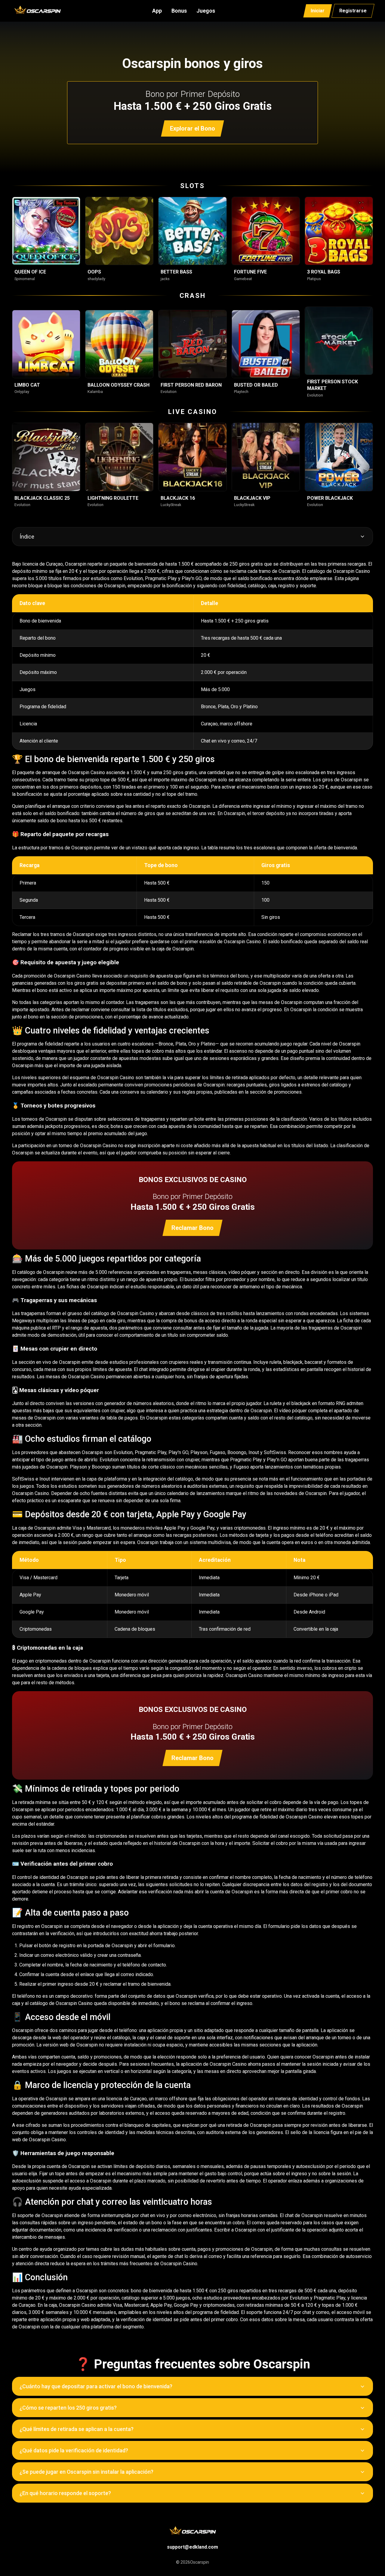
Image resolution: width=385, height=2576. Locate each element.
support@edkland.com (192, 2547)
